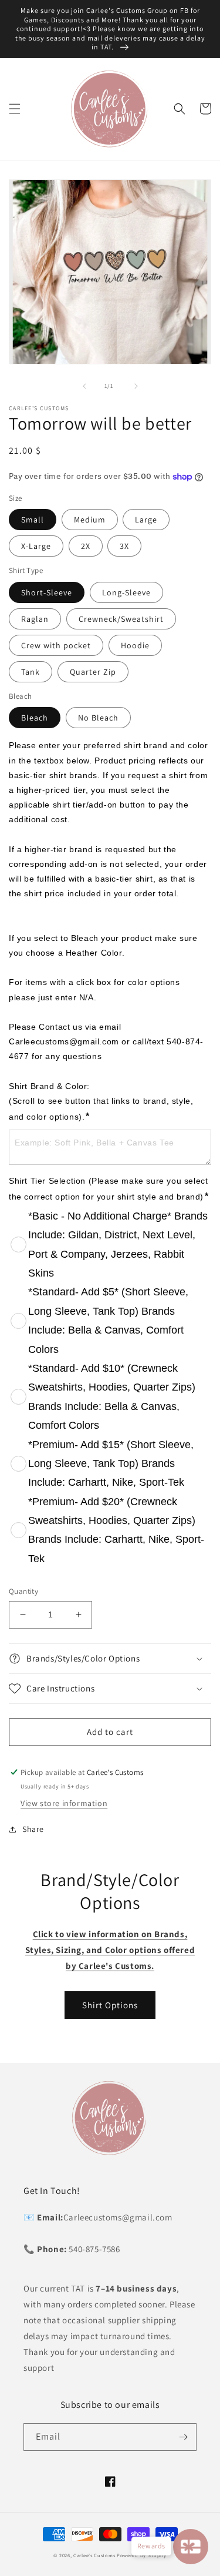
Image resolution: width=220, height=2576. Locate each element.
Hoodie (135, 645)
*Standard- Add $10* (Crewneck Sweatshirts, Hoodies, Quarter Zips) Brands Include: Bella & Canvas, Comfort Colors (112, 1397)
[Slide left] (84, 386)
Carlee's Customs (94, 2555)
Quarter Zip (93, 672)
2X (86, 546)
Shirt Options (110, 2005)
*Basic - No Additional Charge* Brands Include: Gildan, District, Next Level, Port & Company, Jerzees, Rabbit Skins (118, 1245)
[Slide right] (136, 386)
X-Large (36, 546)
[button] (15, 109)
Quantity (23, 1591)
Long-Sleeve (126, 592)
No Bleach (98, 718)
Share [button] (33, 1829)
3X (124, 546)
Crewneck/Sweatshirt (121, 619)
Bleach (35, 718)
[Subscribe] (183, 2437)
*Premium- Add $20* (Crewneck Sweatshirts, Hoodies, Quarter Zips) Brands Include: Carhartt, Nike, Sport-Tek (116, 1530)
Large (146, 520)
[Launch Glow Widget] (191, 2547)
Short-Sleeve (47, 592)
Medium (90, 520)
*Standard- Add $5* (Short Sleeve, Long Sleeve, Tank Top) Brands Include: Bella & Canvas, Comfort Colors (108, 1320)
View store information (64, 1803)
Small (33, 520)
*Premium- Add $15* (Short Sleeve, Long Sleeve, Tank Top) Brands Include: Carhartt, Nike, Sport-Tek (111, 1464)
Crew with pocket (56, 645)
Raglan (35, 619)
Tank (31, 672)
